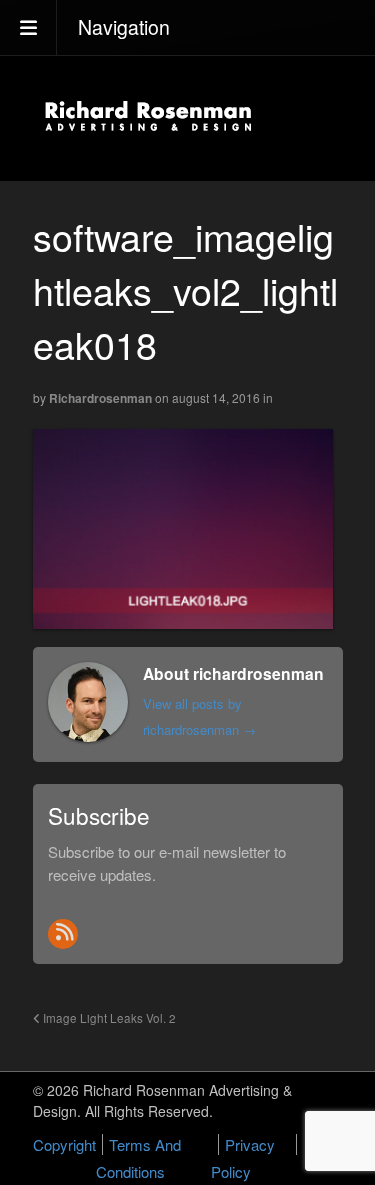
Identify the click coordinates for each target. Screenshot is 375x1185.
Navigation (124, 27)
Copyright (64, 1144)
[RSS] (63, 934)
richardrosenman (100, 398)
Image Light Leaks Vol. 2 (108, 1018)
